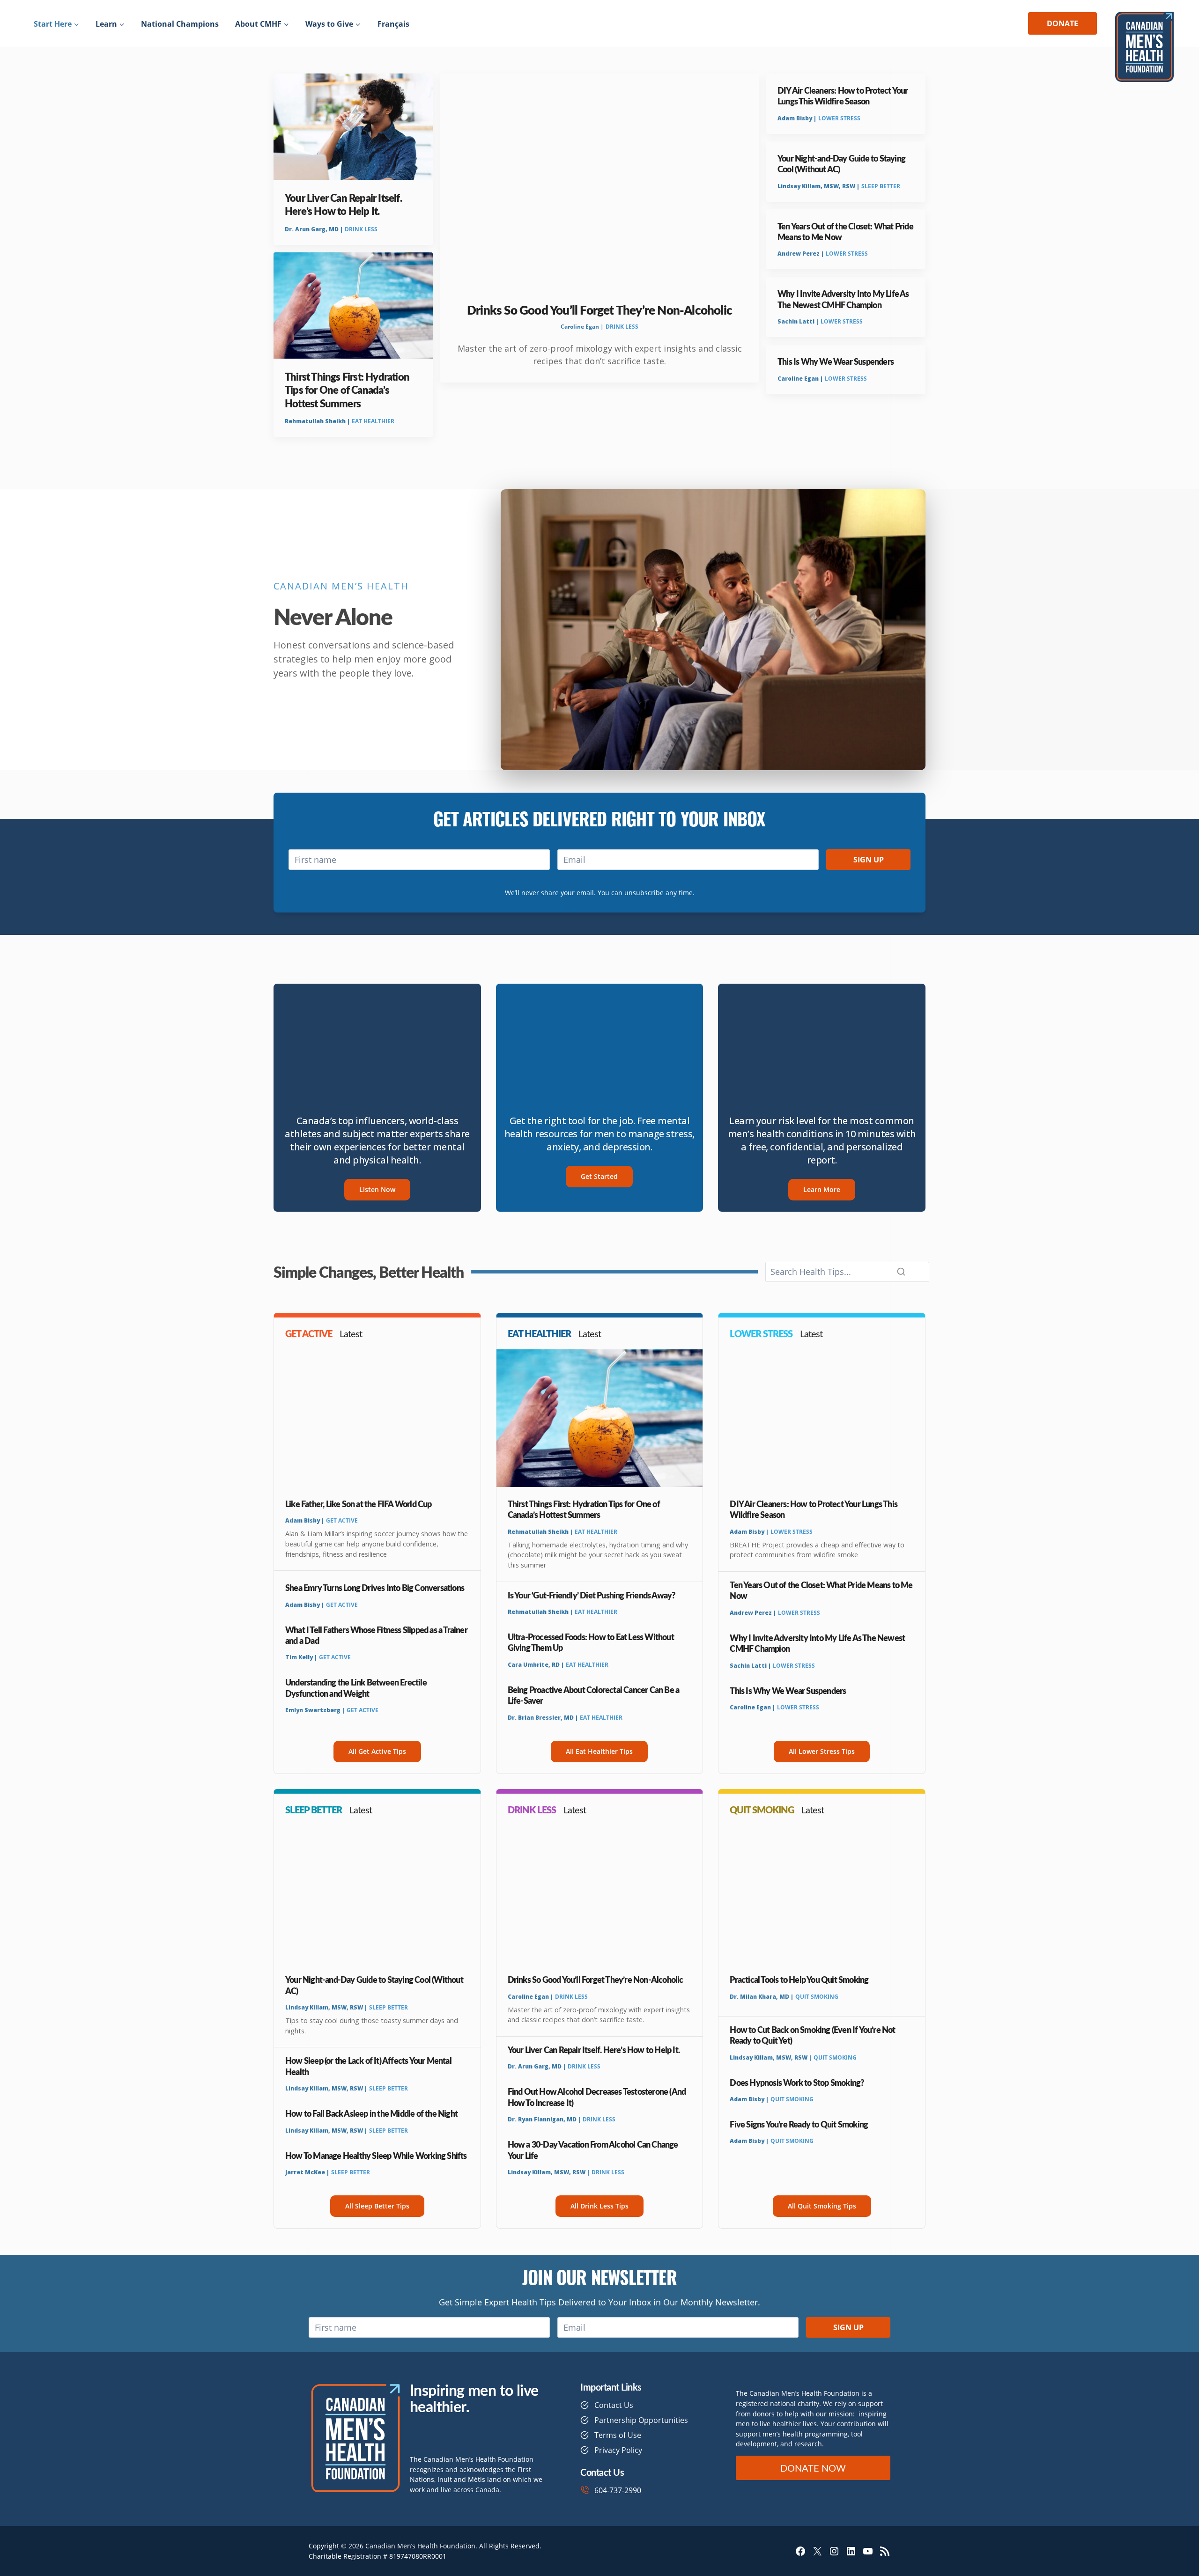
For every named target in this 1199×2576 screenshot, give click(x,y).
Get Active (342, 1520)
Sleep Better (881, 186)
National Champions (180, 24)
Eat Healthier (373, 421)
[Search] (901, 1272)
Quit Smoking (817, 1997)
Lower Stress (839, 118)
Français (393, 24)
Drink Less (361, 229)
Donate (1062, 23)
